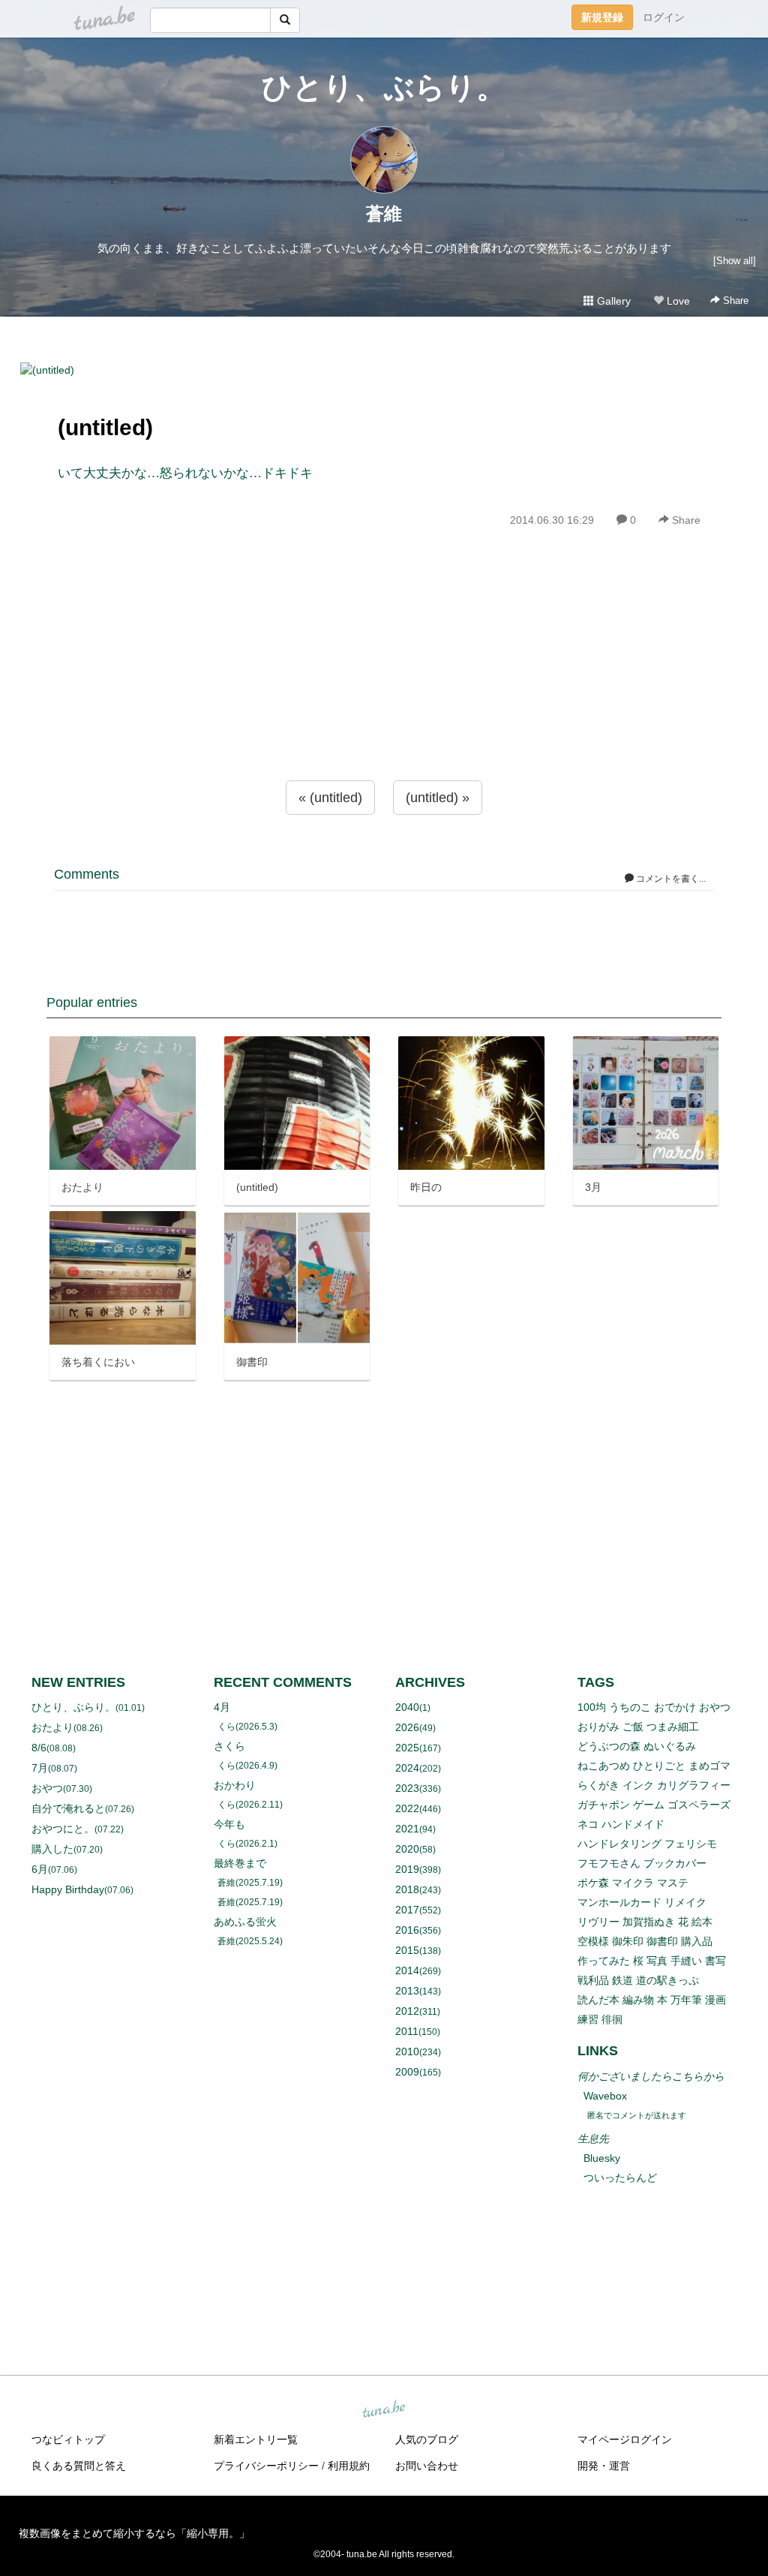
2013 (407, 1991)
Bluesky (602, 2158)
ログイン (664, 17)
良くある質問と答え (79, 2466)
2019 (407, 1869)
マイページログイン (625, 2439)
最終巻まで (240, 1863)
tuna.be (383, 2410)
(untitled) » (438, 798)
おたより (52, 1727)
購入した (52, 1849)
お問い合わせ (427, 2466)
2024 (407, 1768)
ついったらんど (620, 2178)
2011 (407, 2031)
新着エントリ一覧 (256, 2439)
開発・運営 (604, 2466)
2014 (407, 1970)
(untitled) (105, 427)
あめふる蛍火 (245, 1922)
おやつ (47, 1788)
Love (677, 301)
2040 (407, 1707)
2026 (407, 1727)
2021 (407, 1829)
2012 (407, 2011)
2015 (407, 1950)
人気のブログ (427, 2439)
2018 (407, 1889)
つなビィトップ (68, 2439)
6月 (40, 1869)
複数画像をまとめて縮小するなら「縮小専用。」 (134, 2533)
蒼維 (384, 213)
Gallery (612, 301)
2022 (407, 1808)
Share (734, 301)
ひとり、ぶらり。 (384, 87)
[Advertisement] (384, 687)
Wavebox (605, 2096)
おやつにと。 (63, 1829)
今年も (229, 1824)
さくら (229, 1746)
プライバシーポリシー (266, 2466)
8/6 (39, 1748)
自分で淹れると (68, 1808)
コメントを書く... (670, 879)
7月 (40, 1768)
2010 (407, 2051)
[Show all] (735, 261)
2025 (407, 1748)
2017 (407, 1910)
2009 (407, 2072)
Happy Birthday (68, 1889)
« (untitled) (330, 798)
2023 (407, 1788)
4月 (222, 1707)
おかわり (235, 1785)
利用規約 (349, 2466)
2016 (407, 1930)
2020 (407, 1849)
